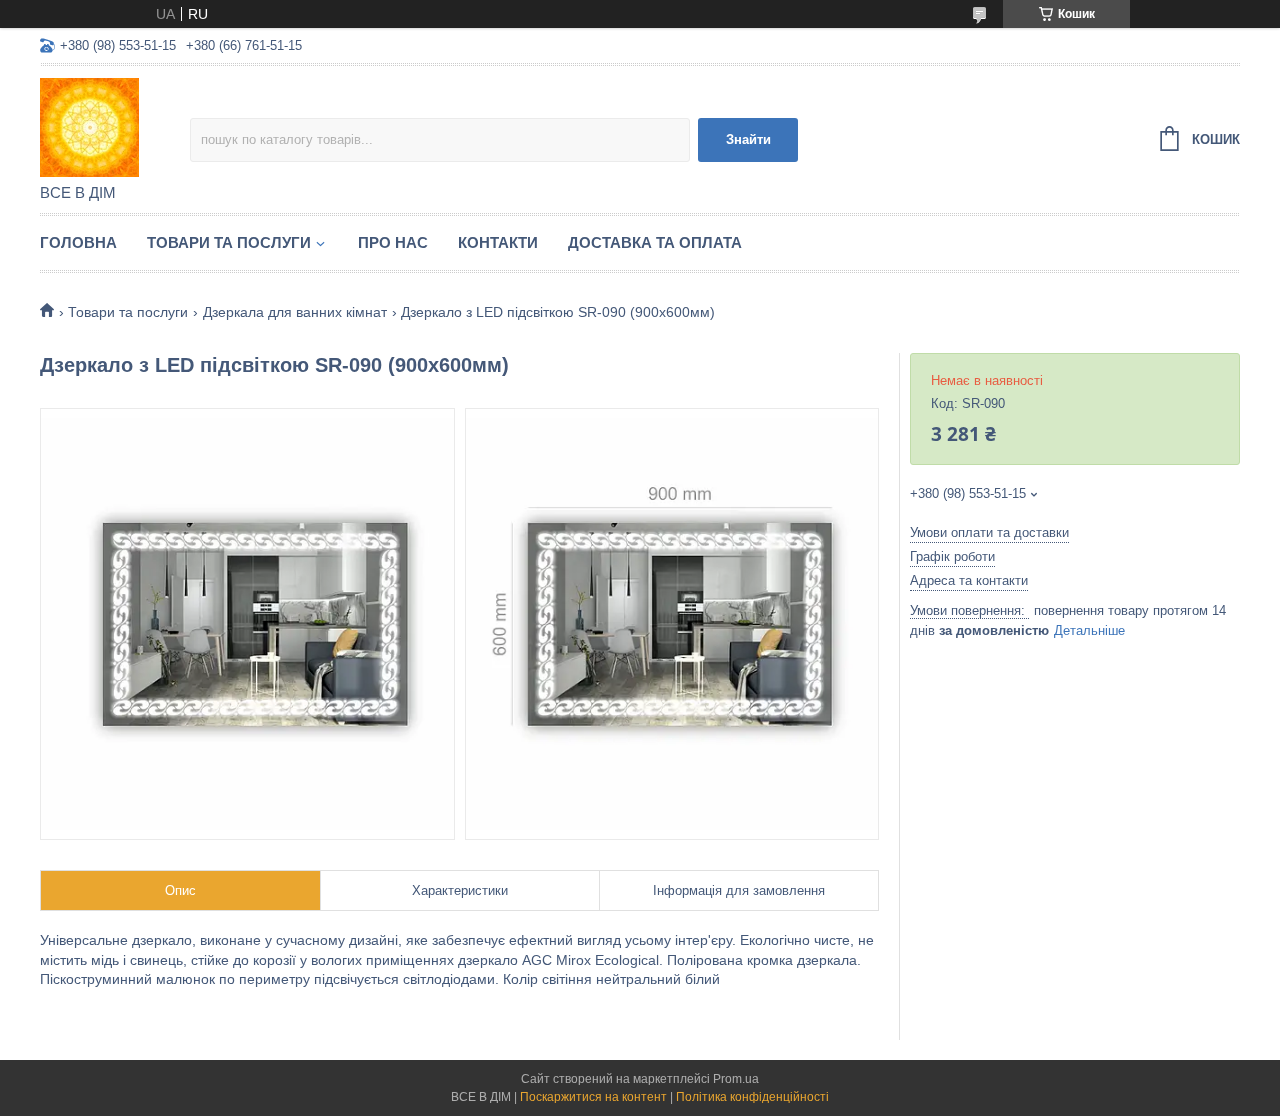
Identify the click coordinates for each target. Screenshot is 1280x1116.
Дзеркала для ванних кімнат (295, 312)
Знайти (748, 139)
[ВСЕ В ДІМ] (115, 126)
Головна (78, 242)
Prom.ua (736, 1079)
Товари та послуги (229, 242)
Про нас (393, 242)
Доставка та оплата (655, 242)
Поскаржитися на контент (593, 1097)
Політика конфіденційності (752, 1097)
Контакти (498, 242)
